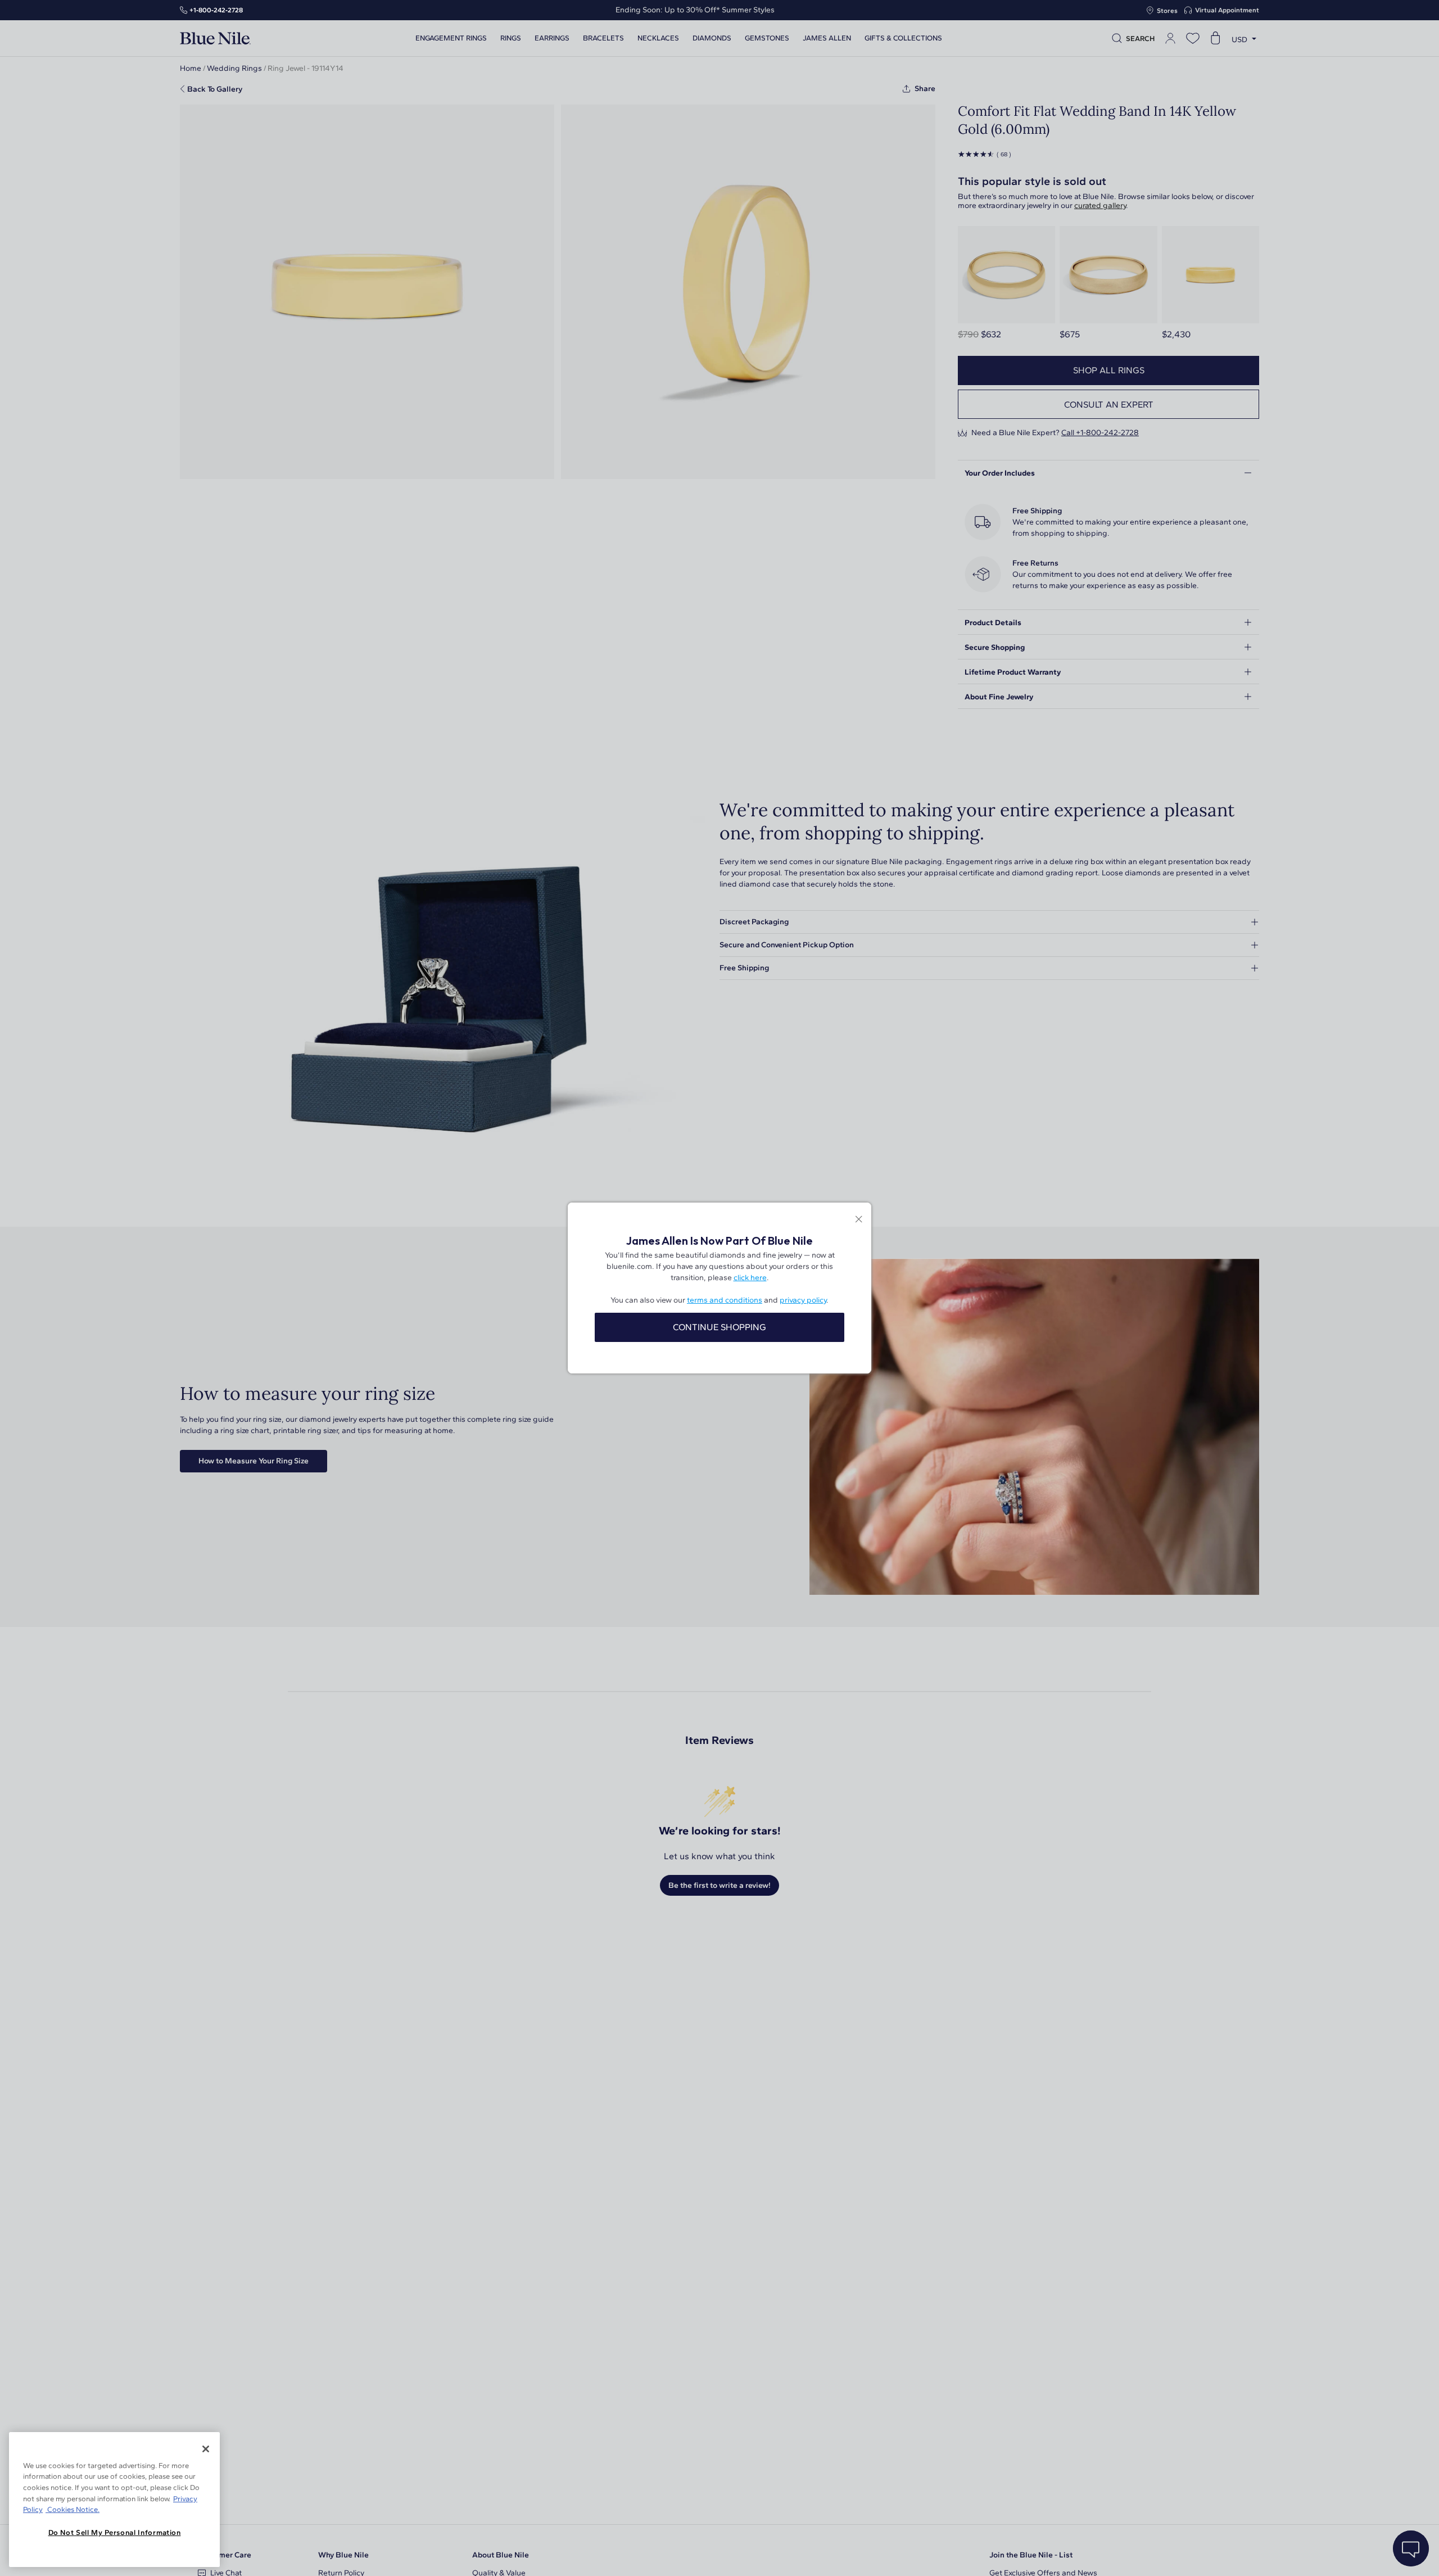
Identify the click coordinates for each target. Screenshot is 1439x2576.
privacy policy (803, 1300)
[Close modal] (859, 1220)
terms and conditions (725, 1300)
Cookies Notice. (73, 2509)
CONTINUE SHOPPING (719, 1327)
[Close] (206, 2449)
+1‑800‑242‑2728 (216, 10)
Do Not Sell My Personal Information (115, 2532)
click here (750, 1278)
